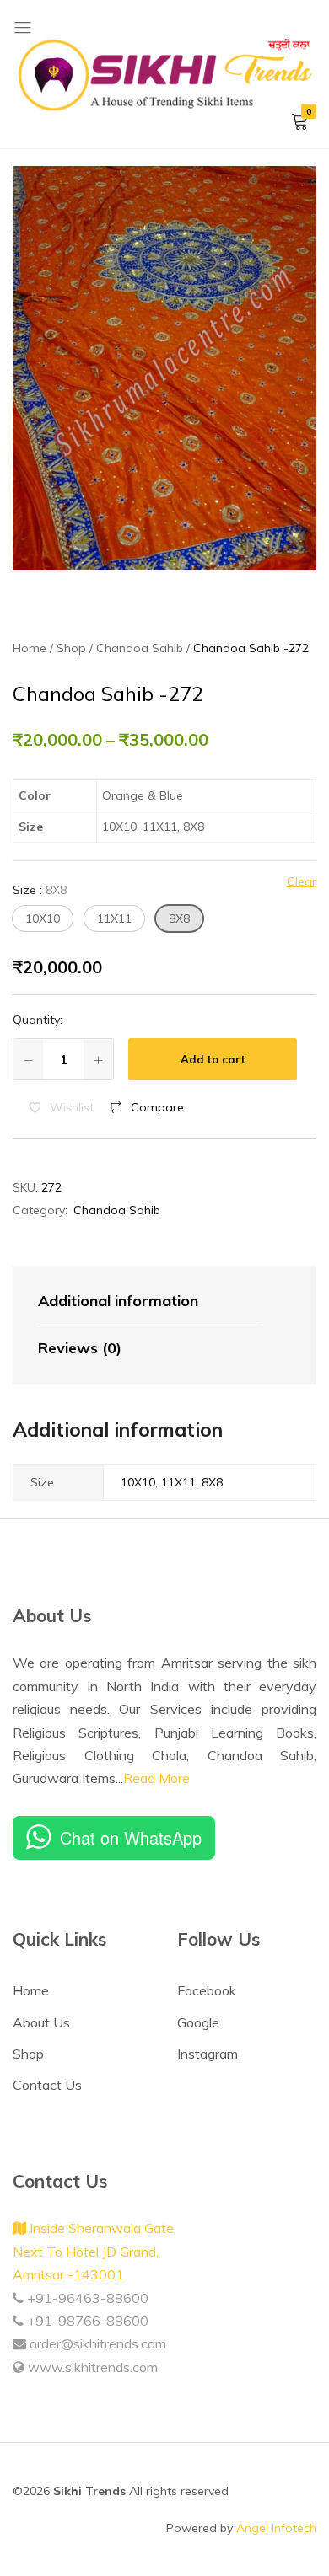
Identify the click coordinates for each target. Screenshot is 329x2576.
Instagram (208, 2054)
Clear (302, 881)
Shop (28, 2054)
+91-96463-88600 (86, 2298)
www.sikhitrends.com (91, 2367)
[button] (43, 918)
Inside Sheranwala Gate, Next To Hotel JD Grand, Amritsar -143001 (94, 2251)
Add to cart (213, 1059)
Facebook (207, 1990)
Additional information (118, 1301)
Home (31, 1990)
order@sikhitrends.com (96, 2343)
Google (198, 2022)
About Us (41, 2022)
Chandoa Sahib (117, 1210)
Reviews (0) (80, 1348)
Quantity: (38, 1020)
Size (40, 890)
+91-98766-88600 (86, 2321)
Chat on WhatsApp (131, 1837)
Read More (156, 1778)
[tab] (150, 1302)
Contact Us (47, 2085)
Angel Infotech (276, 2528)
